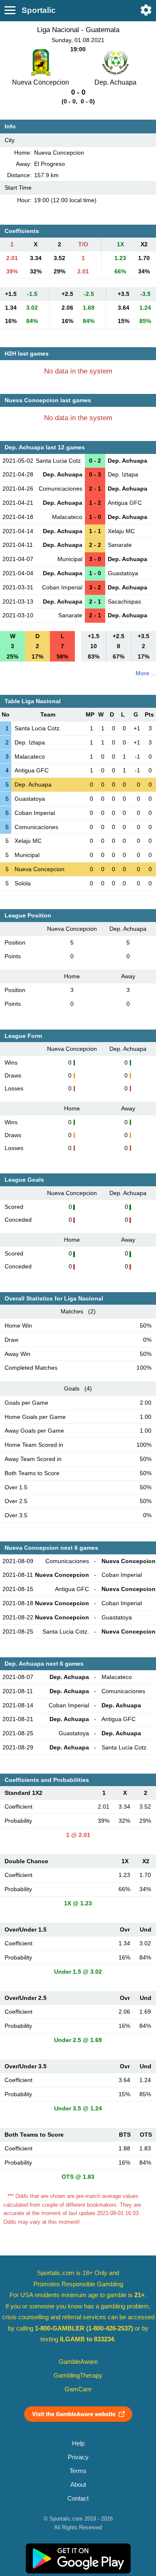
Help (78, 2443)
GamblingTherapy (78, 2376)
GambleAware (78, 2362)
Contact (78, 2498)
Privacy (78, 2457)
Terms (78, 2471)
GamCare (78, 2389)
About (78, 2485)
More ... (146, 673)
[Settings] (146, 10)
